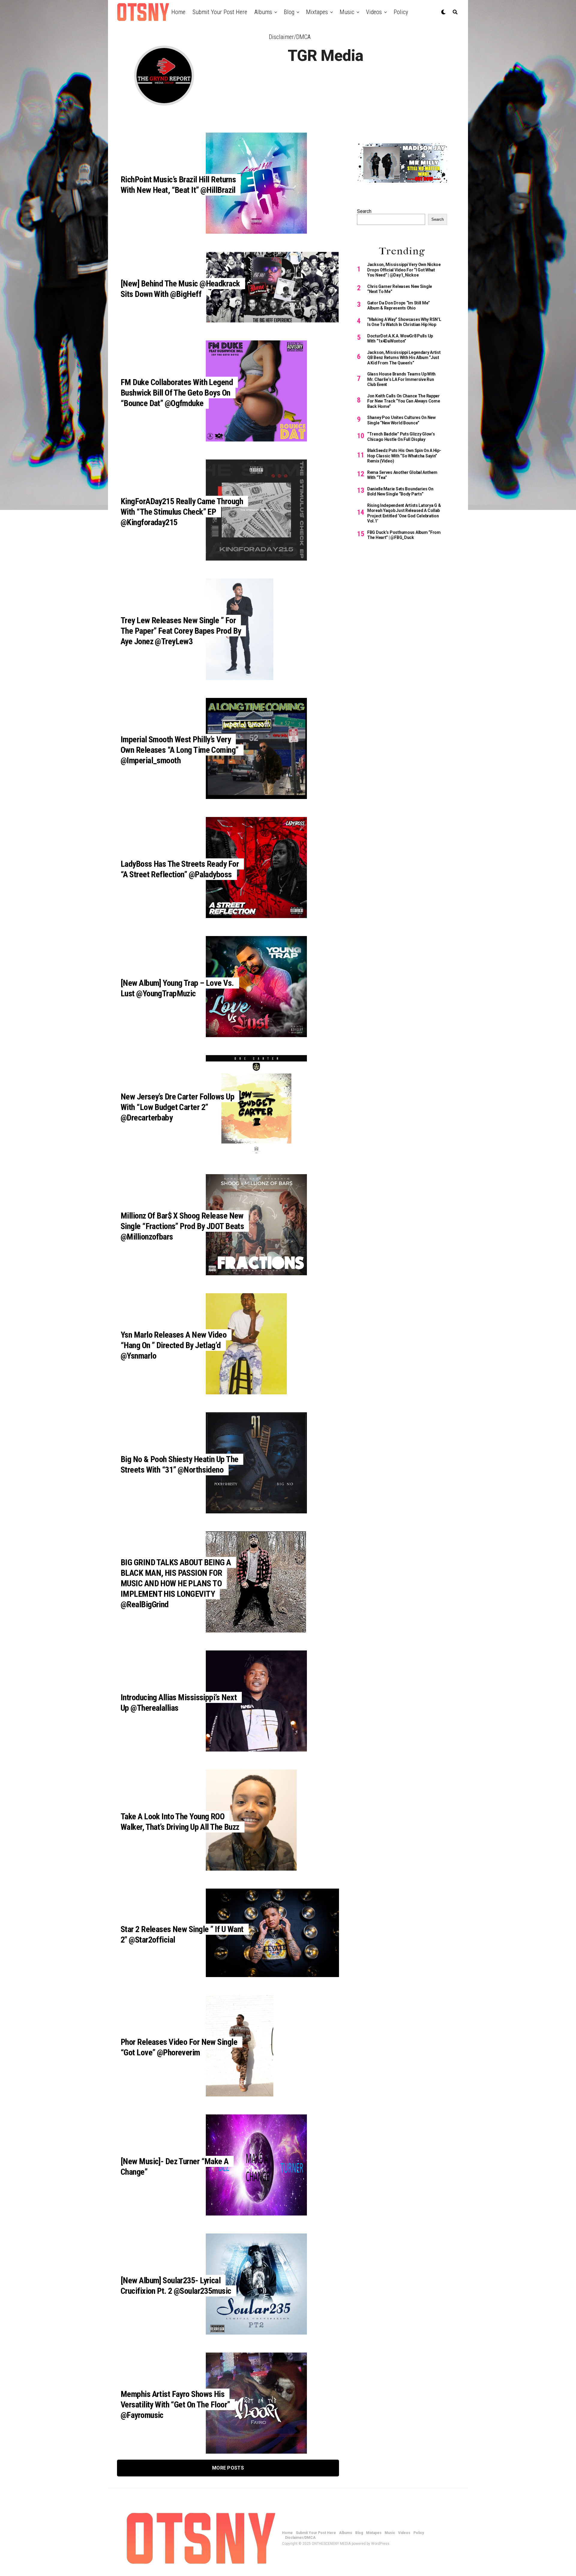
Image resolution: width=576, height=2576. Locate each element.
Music (347, 12)
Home (178, 12)
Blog (289, 12)
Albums (263, 12)
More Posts (228, 2468)
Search (364, 211)
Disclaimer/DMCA (290, 37)
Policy (401, 12)
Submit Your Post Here (220, 12)
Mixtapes (317, 12)
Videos (374, 12)
